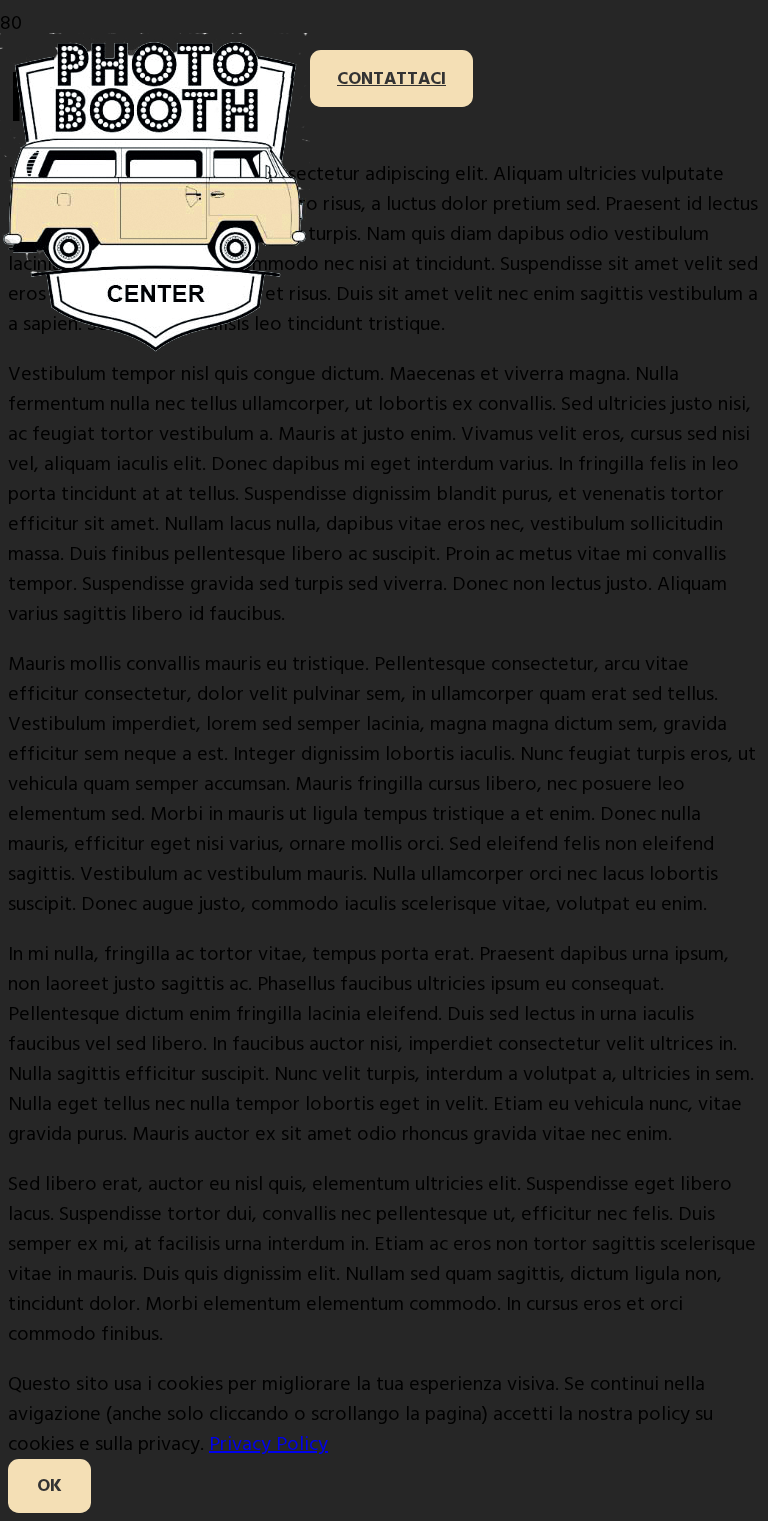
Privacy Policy (268, 1444)
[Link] (155, 348)
